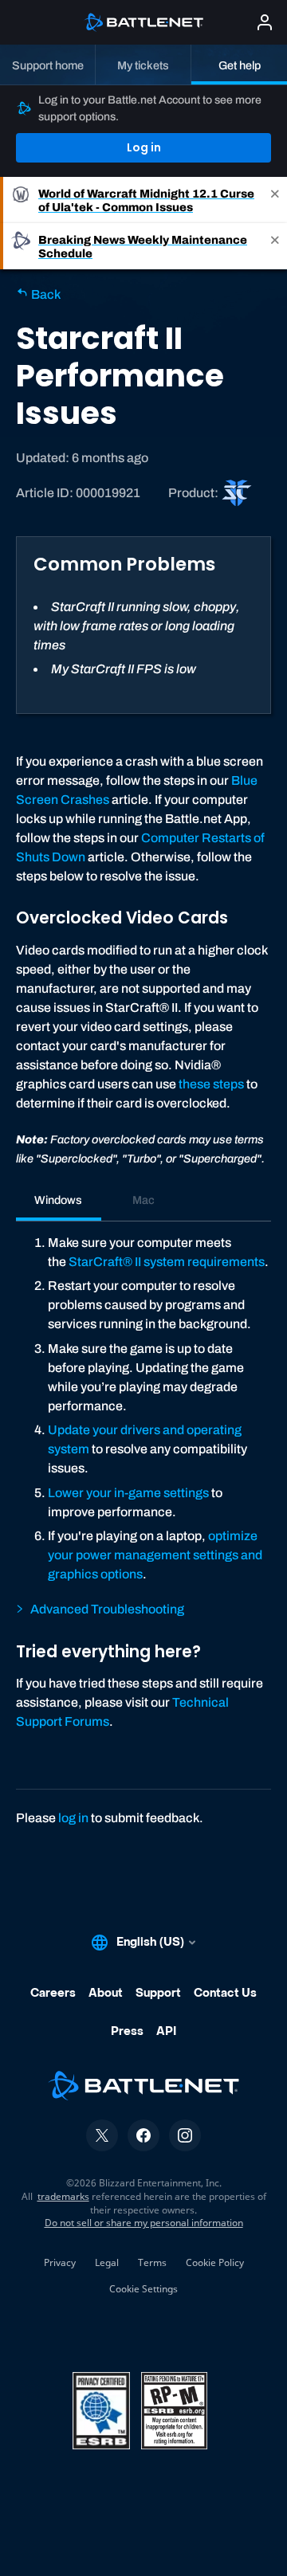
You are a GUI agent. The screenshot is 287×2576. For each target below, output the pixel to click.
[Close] (275, 200)
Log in (144, 147)
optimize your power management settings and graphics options (155, 1555)
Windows (58, 1200)
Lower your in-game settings (128, 1493)
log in (73, 1818)
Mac (143, 1200)
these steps (211, 1084)
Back (45, 294)
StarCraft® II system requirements (167, 1262)
